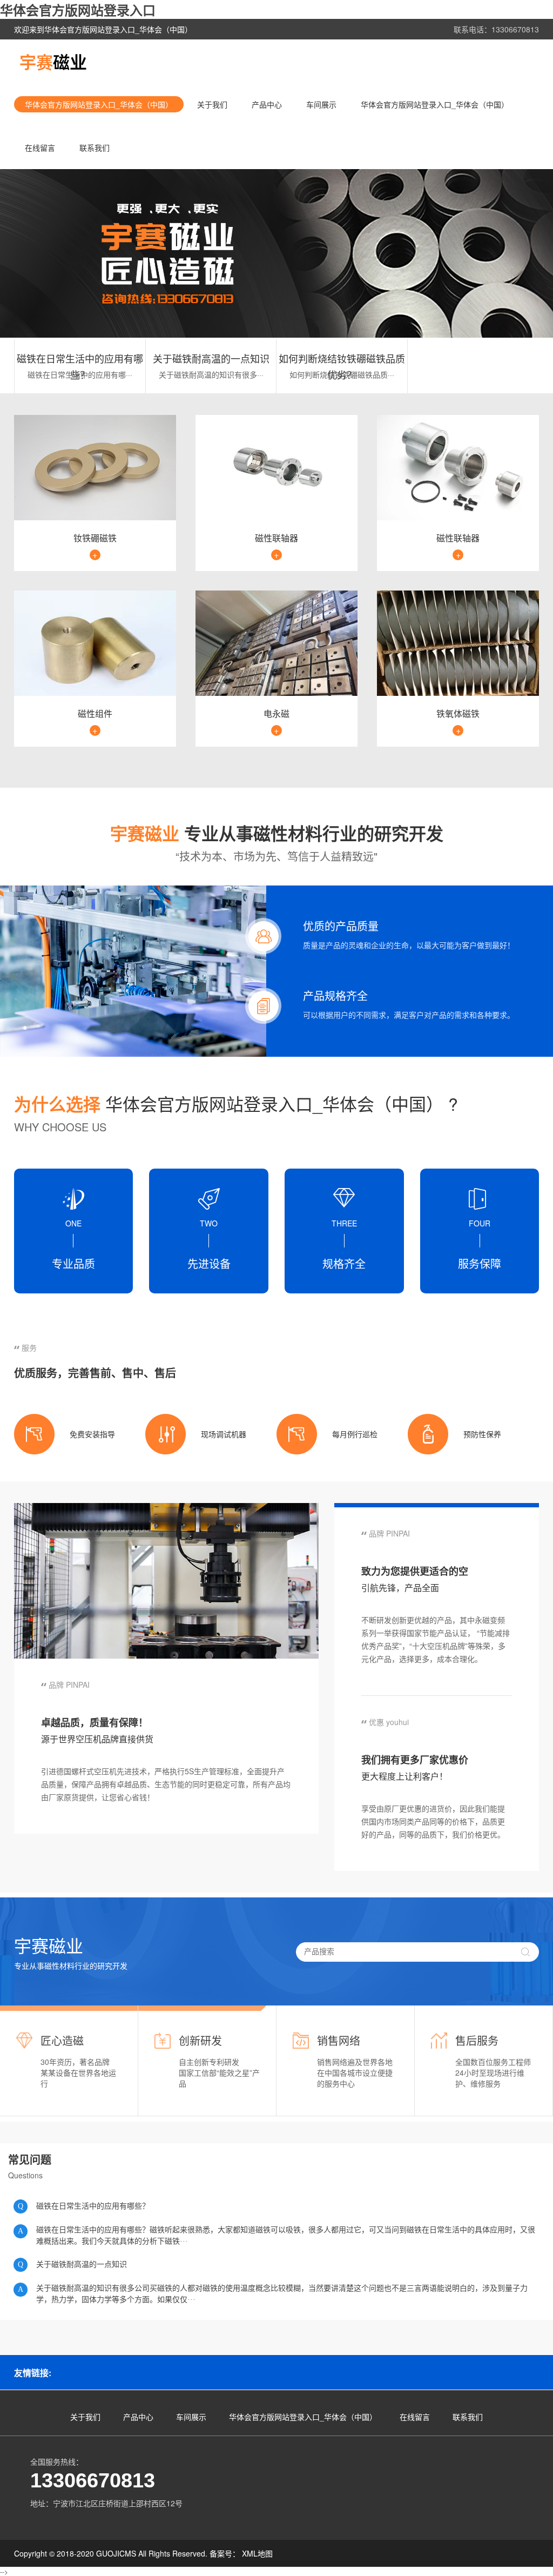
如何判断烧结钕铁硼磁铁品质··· (342, 374)
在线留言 (40, 147)
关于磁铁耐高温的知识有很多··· (211, 374)
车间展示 (321, 104)
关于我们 (212, 104)
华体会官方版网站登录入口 (78, 10)
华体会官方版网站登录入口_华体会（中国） (99, 104)
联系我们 (95, 147)
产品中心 (267, 104)
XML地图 (257, 2553)
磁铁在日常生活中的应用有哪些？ (80, 359)
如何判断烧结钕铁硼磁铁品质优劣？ (342, 359)
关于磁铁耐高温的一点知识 (211, 358)
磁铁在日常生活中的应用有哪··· (80, 374)
